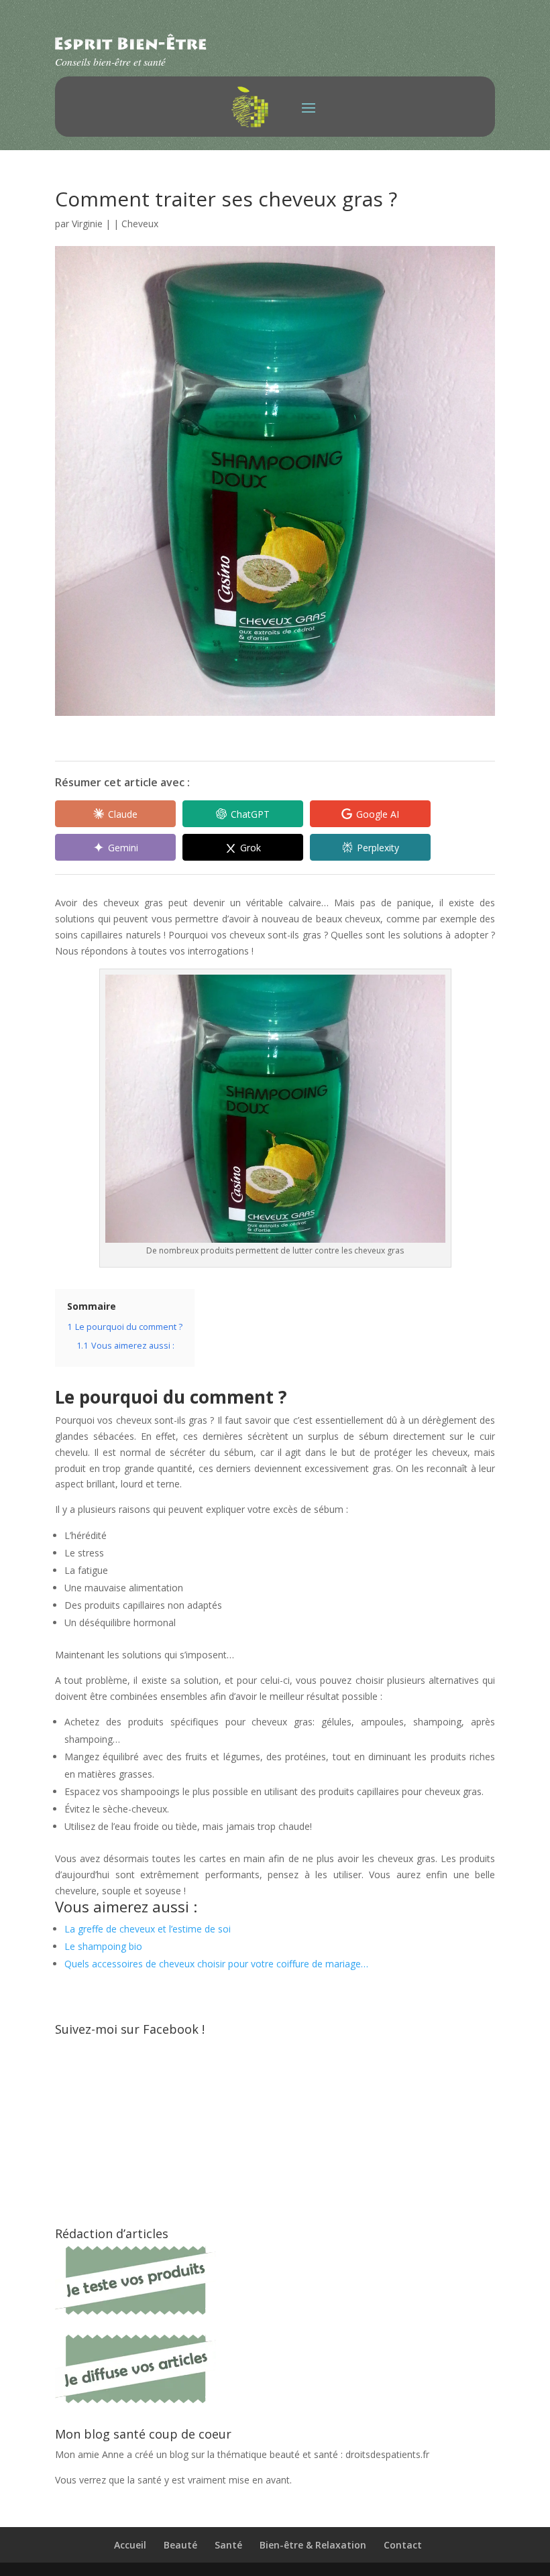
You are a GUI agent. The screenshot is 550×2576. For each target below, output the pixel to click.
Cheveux (140, 224)
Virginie (87, 224)
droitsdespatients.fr (387, 2454)
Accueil (130, 2545)
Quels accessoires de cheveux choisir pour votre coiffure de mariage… (216, 1964)
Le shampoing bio (103, 1946)
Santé (228, 2545)
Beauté (180, 2545)
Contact (403, 2545)
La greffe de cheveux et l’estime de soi (148, 1929)
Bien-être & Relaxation (313, 2545)
